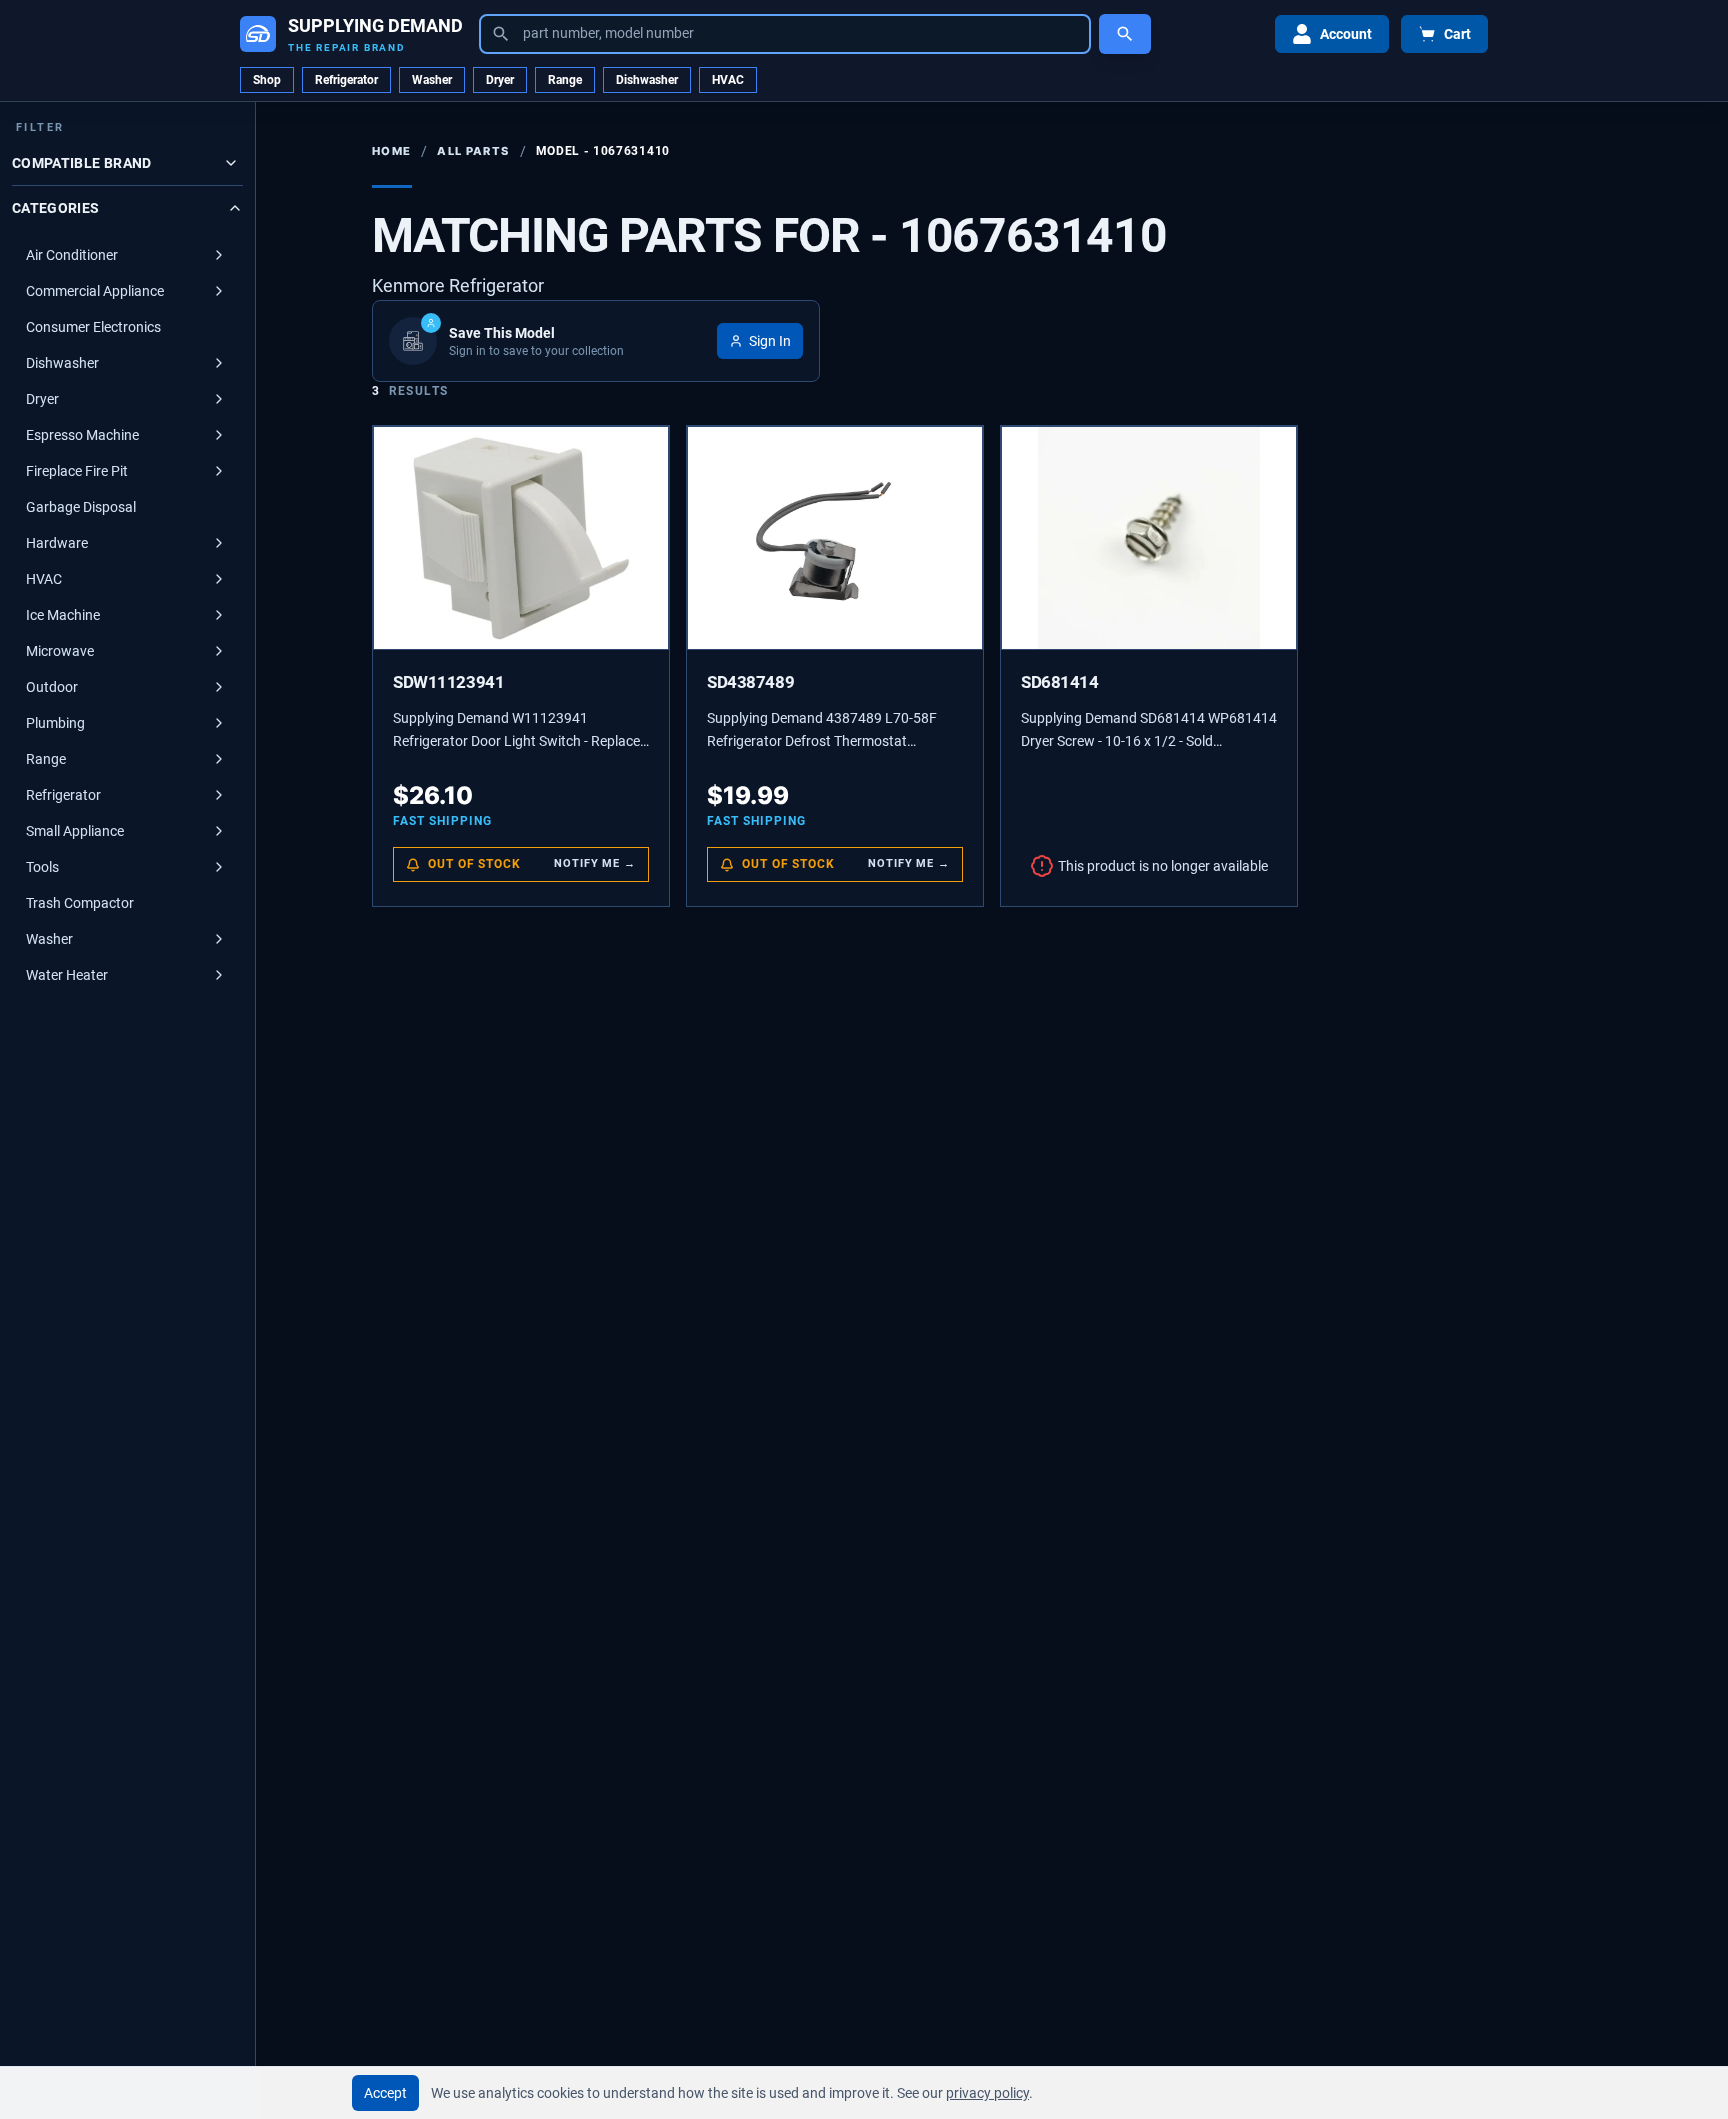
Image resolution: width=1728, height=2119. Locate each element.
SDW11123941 (448, 682)
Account (1346, 34)
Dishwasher (647, 80)
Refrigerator (346, 80)
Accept (385, 2093)
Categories (56, 208)
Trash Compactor (80, 903)
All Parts (473, 151)
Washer (432, 80)
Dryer (500, 80)
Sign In (770, 341)
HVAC (728, 80)
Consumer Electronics (93, 327)
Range (565, 80)
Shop (267, 80)
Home (391, 151)
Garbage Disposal (81, 507)
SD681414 (1060, 682)
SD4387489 (750, 682)
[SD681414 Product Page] (1149, 538)
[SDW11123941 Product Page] (521, 538)
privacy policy (987, 2093)
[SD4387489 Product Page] (835, 538)
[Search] (1125, 34)
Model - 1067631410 (603, 151)
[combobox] (785, 34)
